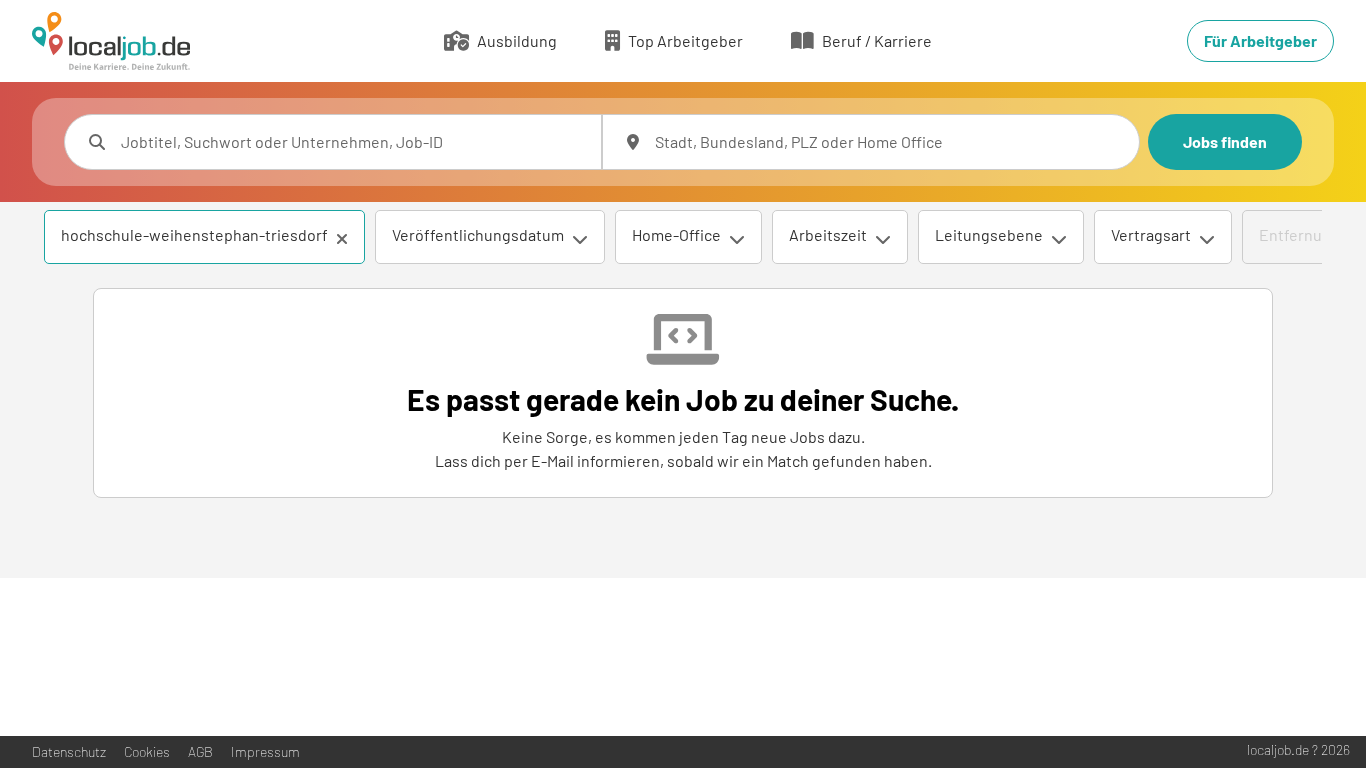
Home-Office (676, 234)
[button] (342, 239)
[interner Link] (111, 41)
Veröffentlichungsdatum (478, 234)
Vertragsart (1151, 234)
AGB (200, 751)
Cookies (147, 751)
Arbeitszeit (828, 234)
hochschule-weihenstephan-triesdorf (194, 234)
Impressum (265, 751)
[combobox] (353, 142)
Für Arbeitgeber (1260, 40)
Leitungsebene (989, 234)
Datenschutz (69, 751)
